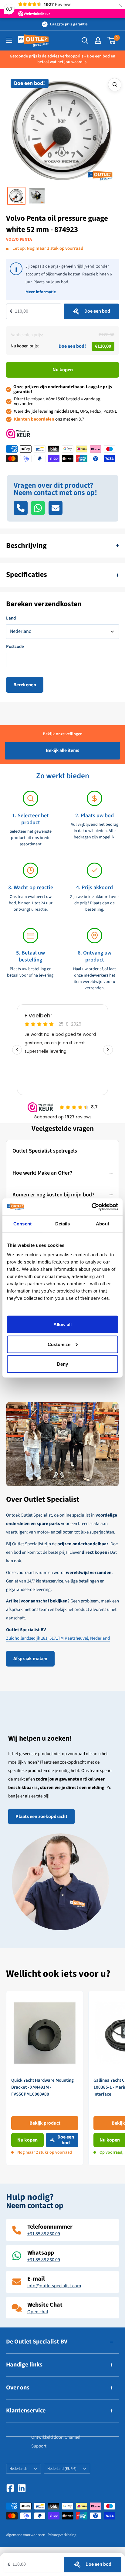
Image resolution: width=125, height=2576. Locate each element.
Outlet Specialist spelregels (45, 1151)
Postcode (15, 647)
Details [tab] (63, 1223)
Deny (62, 1364)
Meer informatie (41, 292)
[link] (45, 2078)
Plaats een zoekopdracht (41, 1817)
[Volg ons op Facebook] (10, 2488)
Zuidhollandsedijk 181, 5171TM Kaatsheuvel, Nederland (58, 1638)
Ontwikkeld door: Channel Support (56, 2442)
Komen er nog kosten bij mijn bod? (53, 1195)
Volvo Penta (19, 239)
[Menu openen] (9, 40)
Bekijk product (45, 2123)
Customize (59, 1344)
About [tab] (103, 1223)
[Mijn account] (98, 41)
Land (11, 618)
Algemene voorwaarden (26, 2535)
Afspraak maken (30, 1659)
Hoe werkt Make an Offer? (42, 1173)
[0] (112, 41)
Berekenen (25, 685)
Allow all (62, 1324)
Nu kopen (63, 370)
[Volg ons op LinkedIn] (22, 2488)
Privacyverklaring (62, 2535)
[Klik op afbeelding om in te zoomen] (115, 85)
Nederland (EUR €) (62, 2469)
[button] (17, 132)
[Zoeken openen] (85, 41)
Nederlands (18, 2469)
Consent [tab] (22, 1223)
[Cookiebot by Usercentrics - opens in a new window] (91, 1207)
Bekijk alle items (62, 750)
